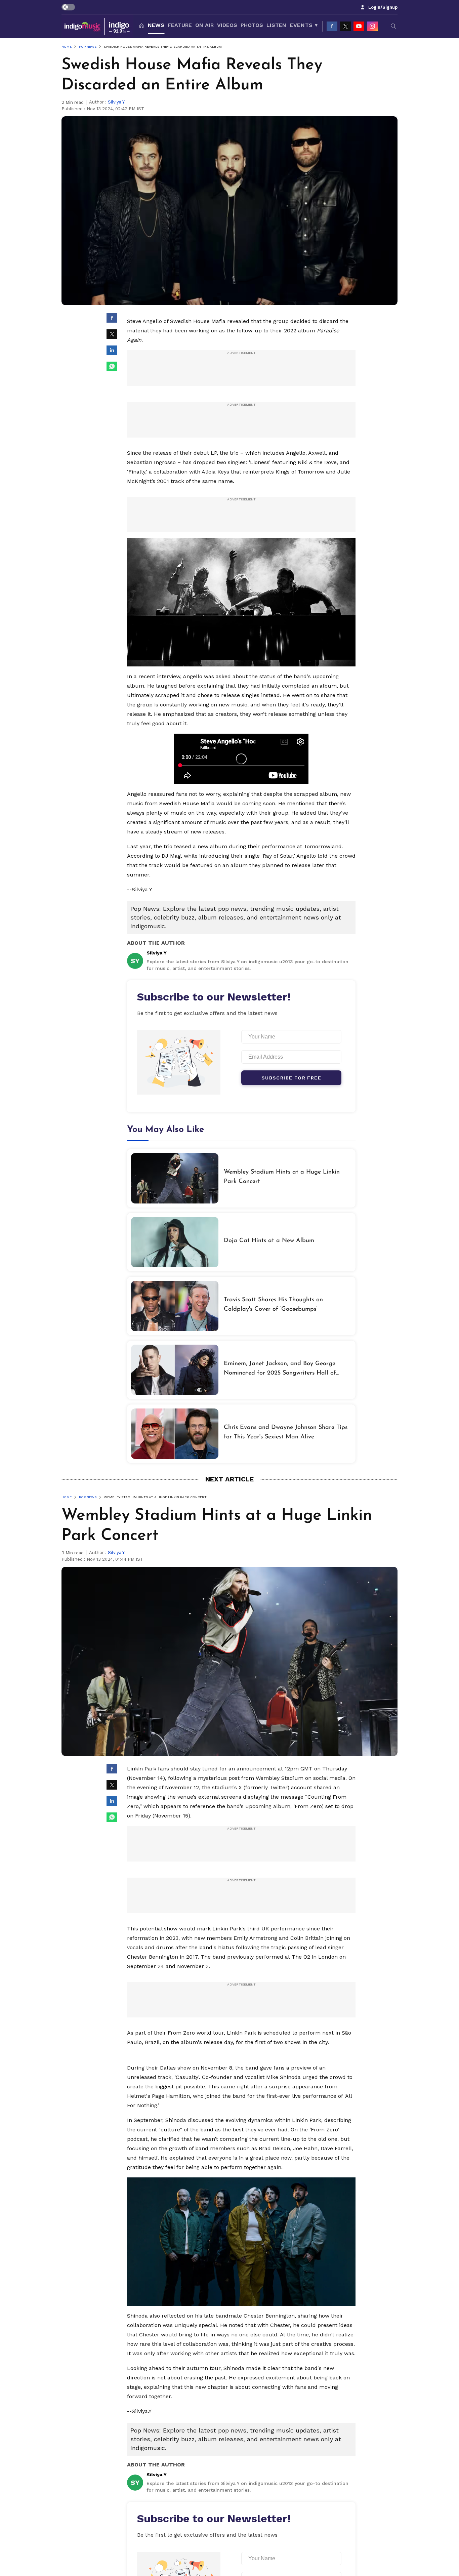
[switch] (68, 7)
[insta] (372, 26)
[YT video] (359, 26)
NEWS (156, 25)
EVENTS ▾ (304, 25)
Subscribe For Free (291, 1078)
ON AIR (204, 25)
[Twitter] (345, 26)
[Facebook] (332, 26)
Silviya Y (116, 102)
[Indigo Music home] (97, 26)
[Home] (141, 26)
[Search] (393, 26)
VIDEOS (227, 25)
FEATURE (180, 25)
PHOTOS (252, 25)
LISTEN (276, 25)
